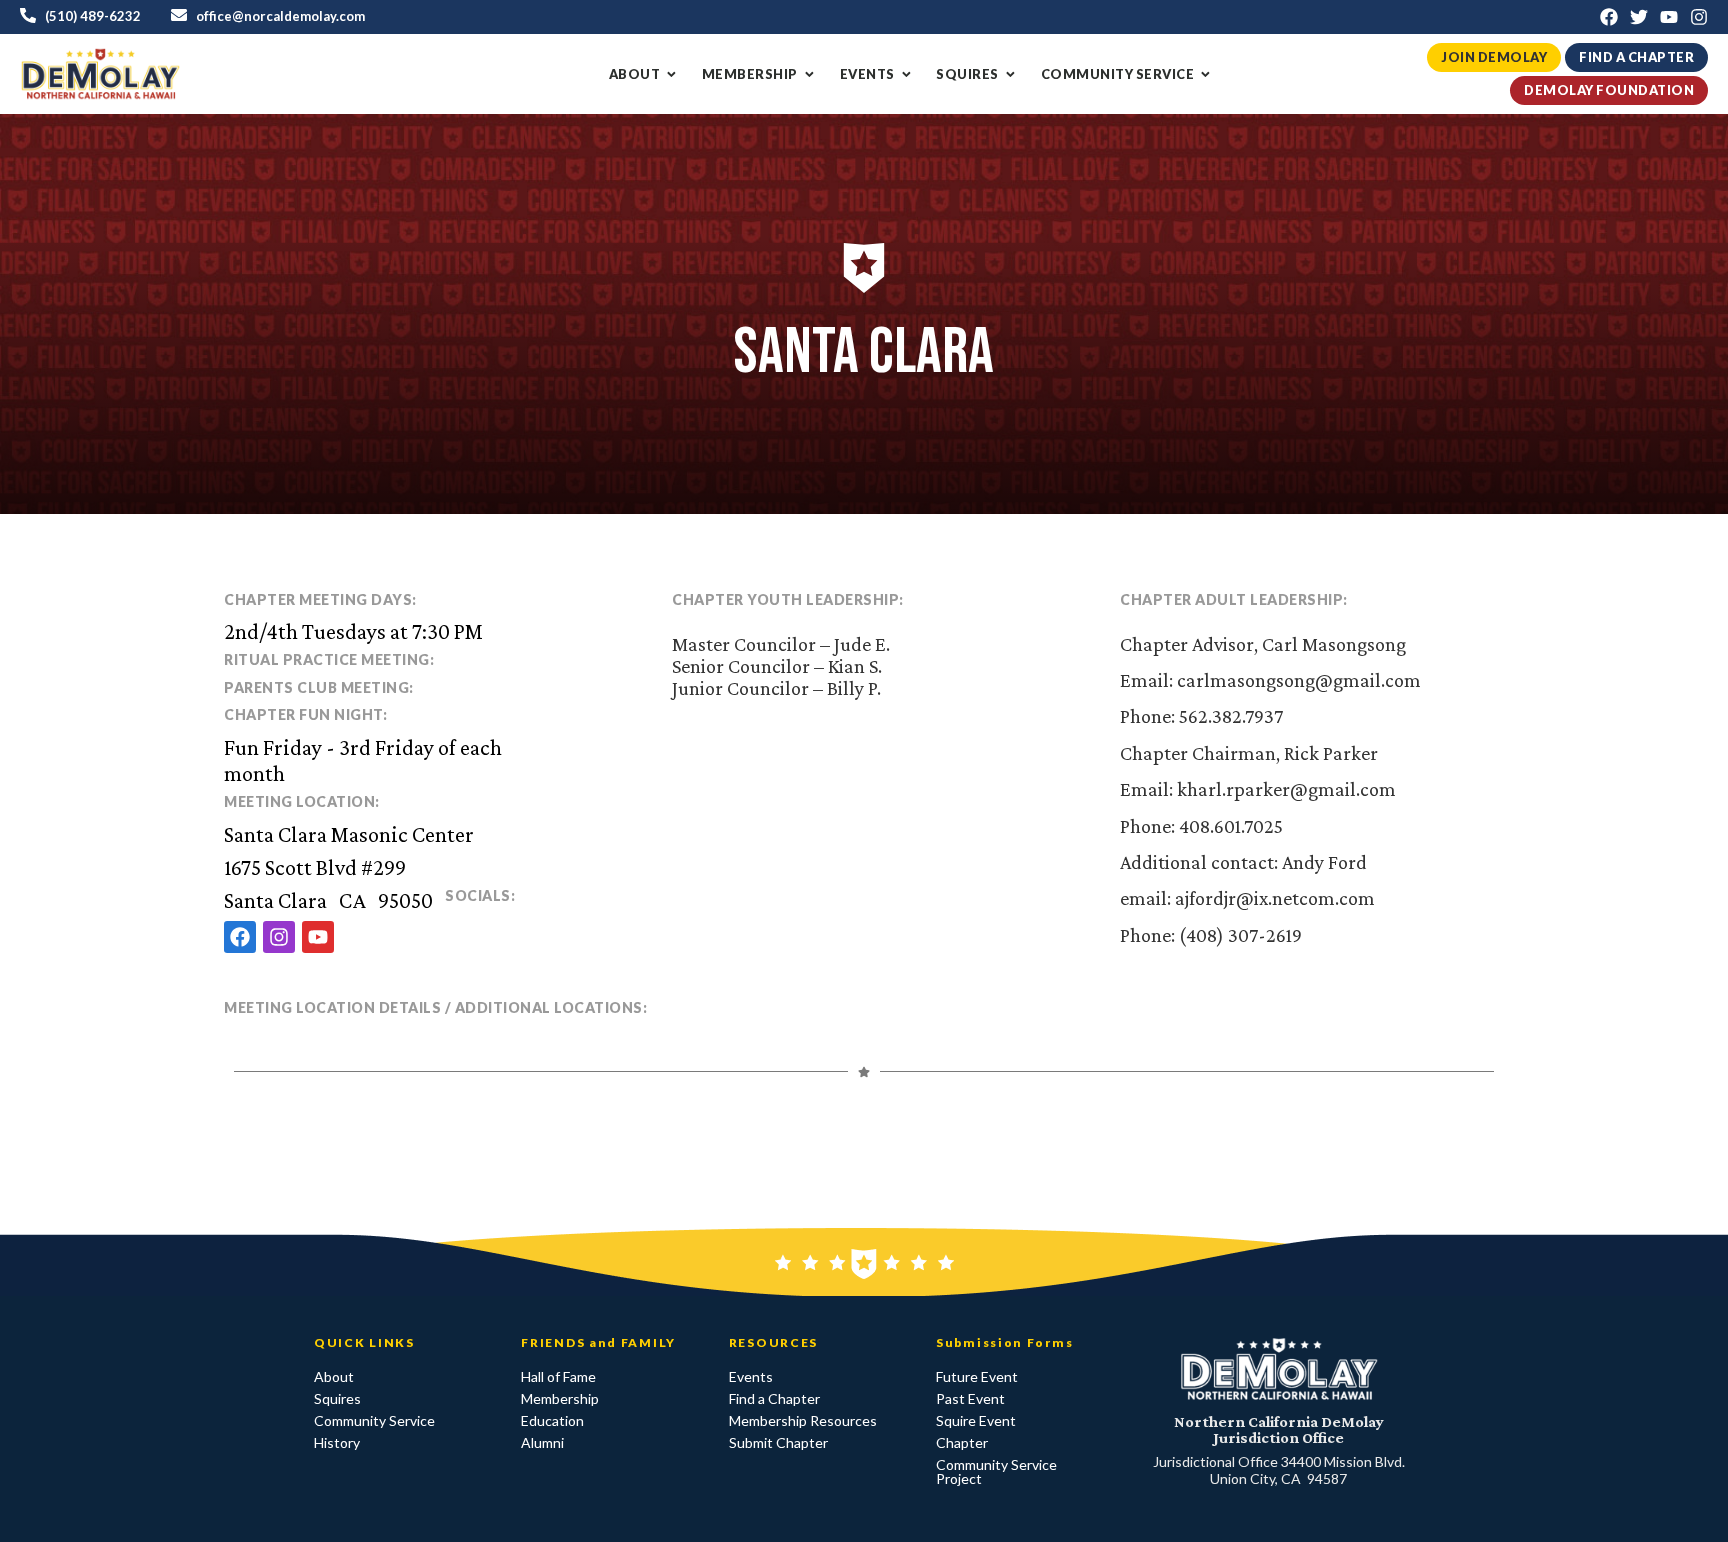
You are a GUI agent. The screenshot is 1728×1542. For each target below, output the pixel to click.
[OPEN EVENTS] (906, 74)
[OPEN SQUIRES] (1010, 74)
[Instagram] (1699, 17)
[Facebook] (1609, 17)
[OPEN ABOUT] (671, 74)
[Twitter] (1639, 17)
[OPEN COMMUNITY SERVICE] (1205, 74)
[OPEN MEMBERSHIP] (809, 74)
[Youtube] (1669, 17)
